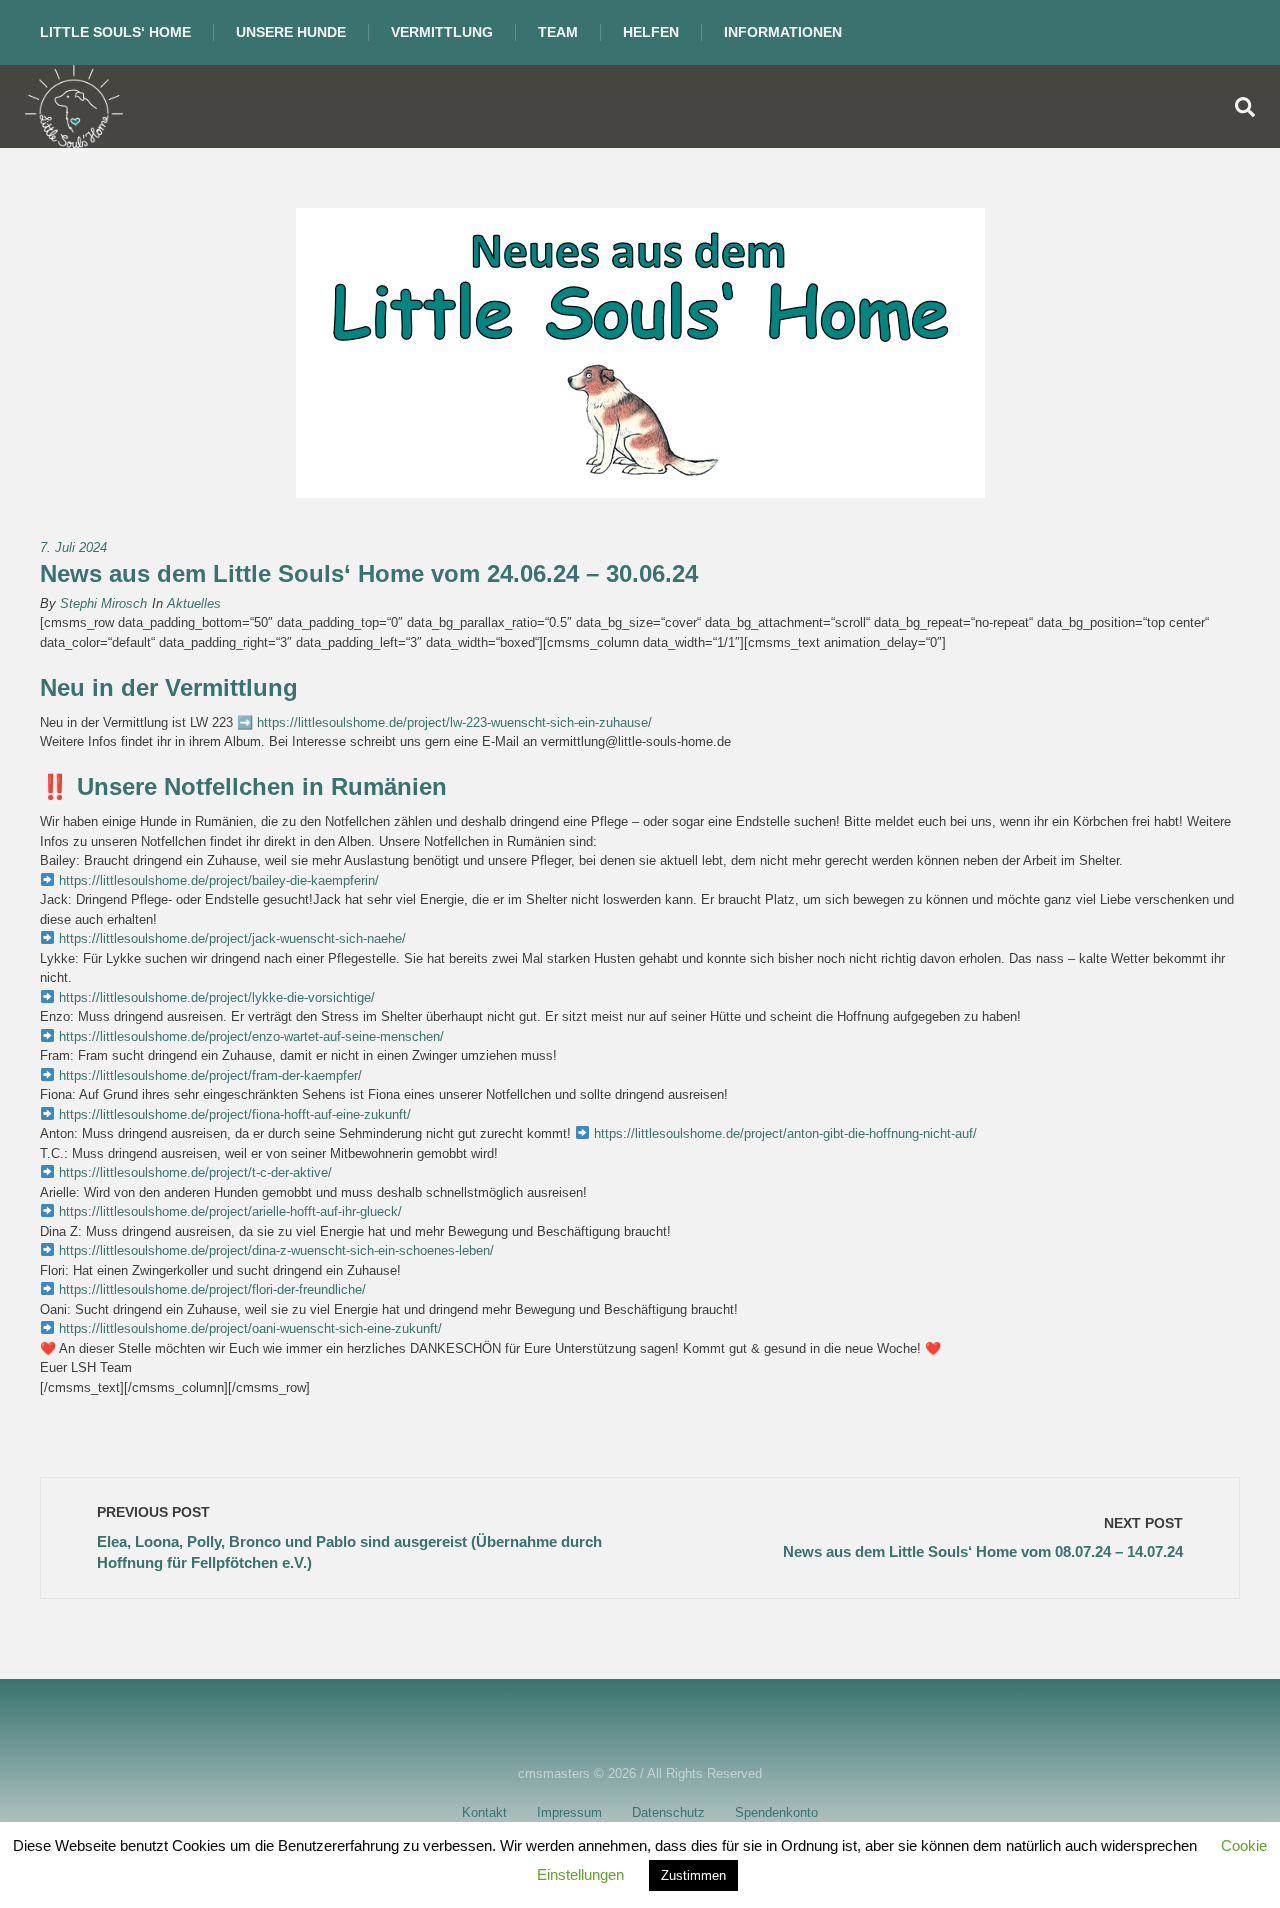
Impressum (569, 1812)
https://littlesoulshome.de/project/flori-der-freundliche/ (210, 1289)
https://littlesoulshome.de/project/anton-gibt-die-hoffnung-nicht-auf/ (785, 1133)
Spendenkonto (776, 1812)
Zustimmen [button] (693, 1875)
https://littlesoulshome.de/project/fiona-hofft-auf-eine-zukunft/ (235, 1114)
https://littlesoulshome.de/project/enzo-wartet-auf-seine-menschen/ (251, 1036)
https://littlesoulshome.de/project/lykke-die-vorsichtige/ (217, 997)
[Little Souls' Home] (74, 106)
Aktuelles (194, 603)
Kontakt (484, 1812)
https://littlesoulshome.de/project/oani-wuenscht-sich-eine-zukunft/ (250, 1328)
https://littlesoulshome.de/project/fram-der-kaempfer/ (208, 1075)
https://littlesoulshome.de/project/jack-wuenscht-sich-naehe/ (232, 938)
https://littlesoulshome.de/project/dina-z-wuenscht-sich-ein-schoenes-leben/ (276, 1250)
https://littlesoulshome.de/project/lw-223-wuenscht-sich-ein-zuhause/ (454, 722)
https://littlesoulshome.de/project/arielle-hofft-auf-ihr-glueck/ (230, 1211)
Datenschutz (668, 1812)
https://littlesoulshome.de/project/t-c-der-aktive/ (193, 1172)
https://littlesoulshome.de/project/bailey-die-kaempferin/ (219, 880)
